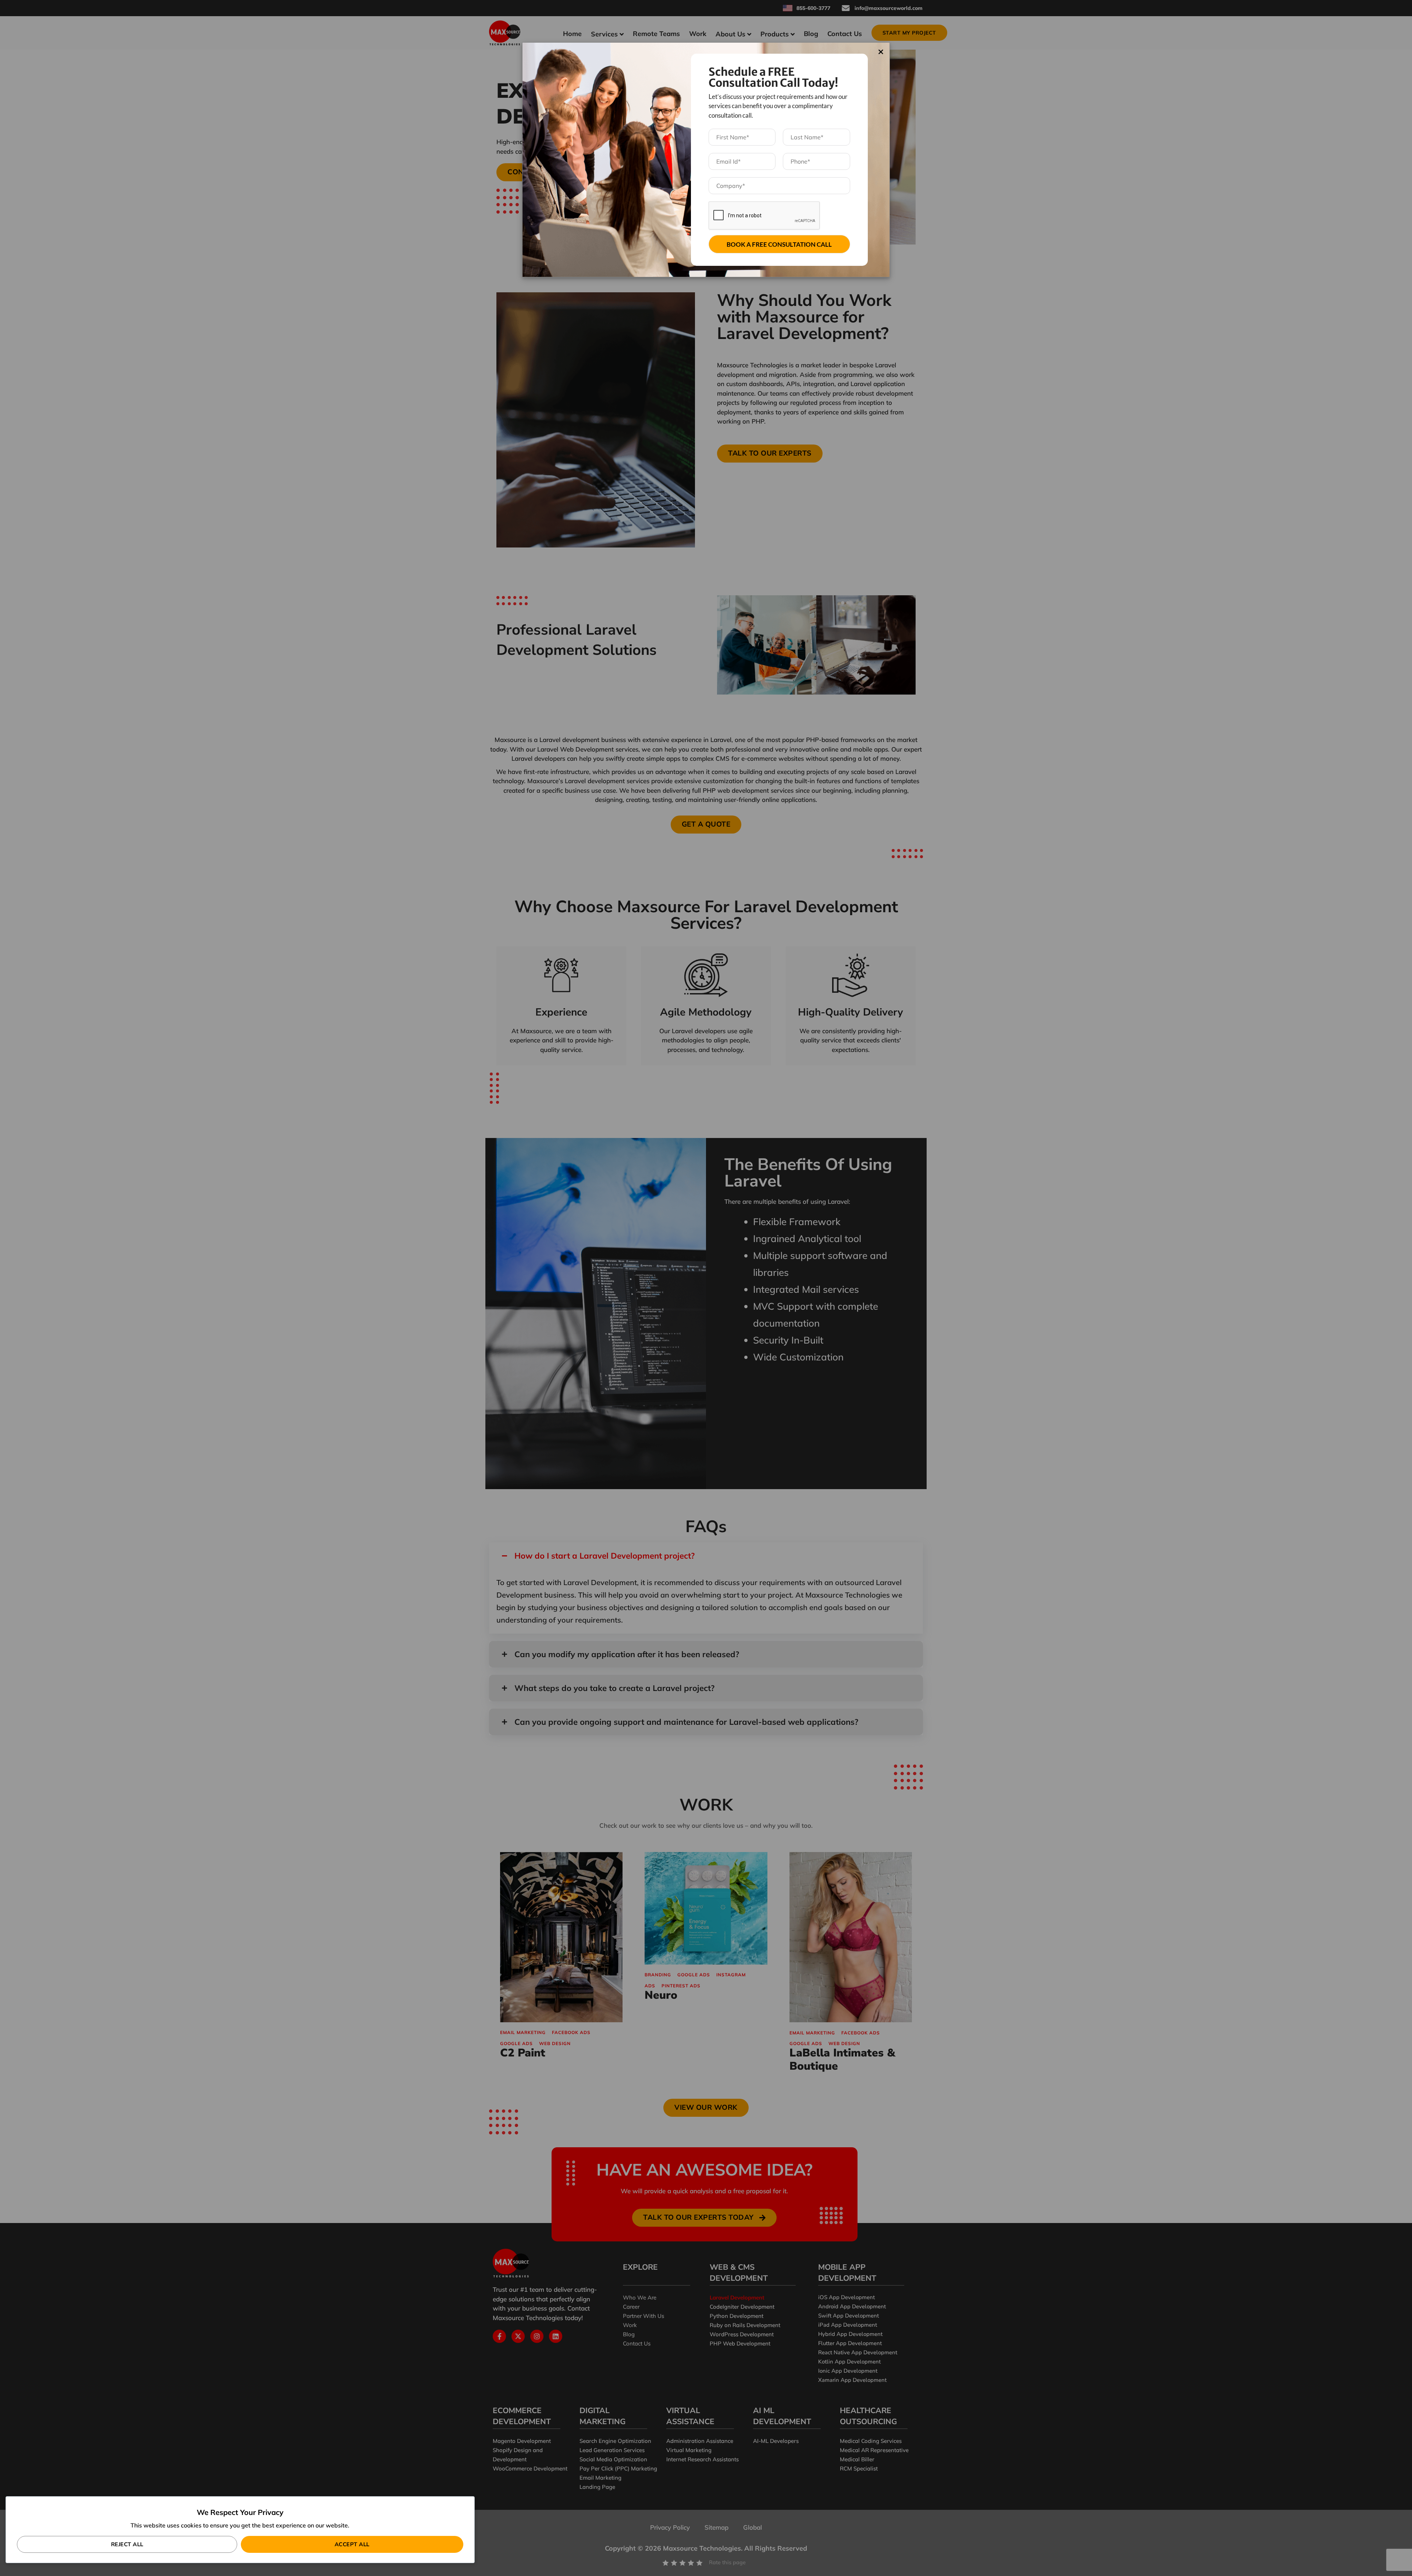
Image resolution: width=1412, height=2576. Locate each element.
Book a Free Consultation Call (779, 244)
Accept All (352, 2544)
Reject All (127, 2544)
